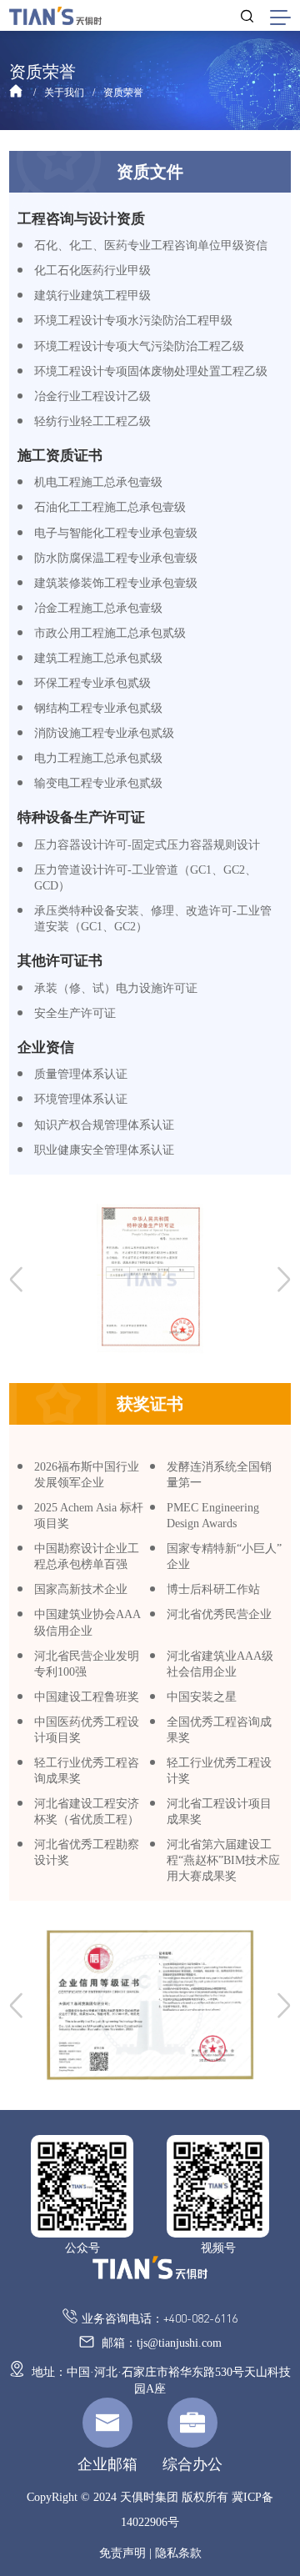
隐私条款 (178, 2553)
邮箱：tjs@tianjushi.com (160, 2343)
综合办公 (192, 2464)
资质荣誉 (123, 93)
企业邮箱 (107, 2464)
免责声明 (122, 2553)
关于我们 (64, 93)
